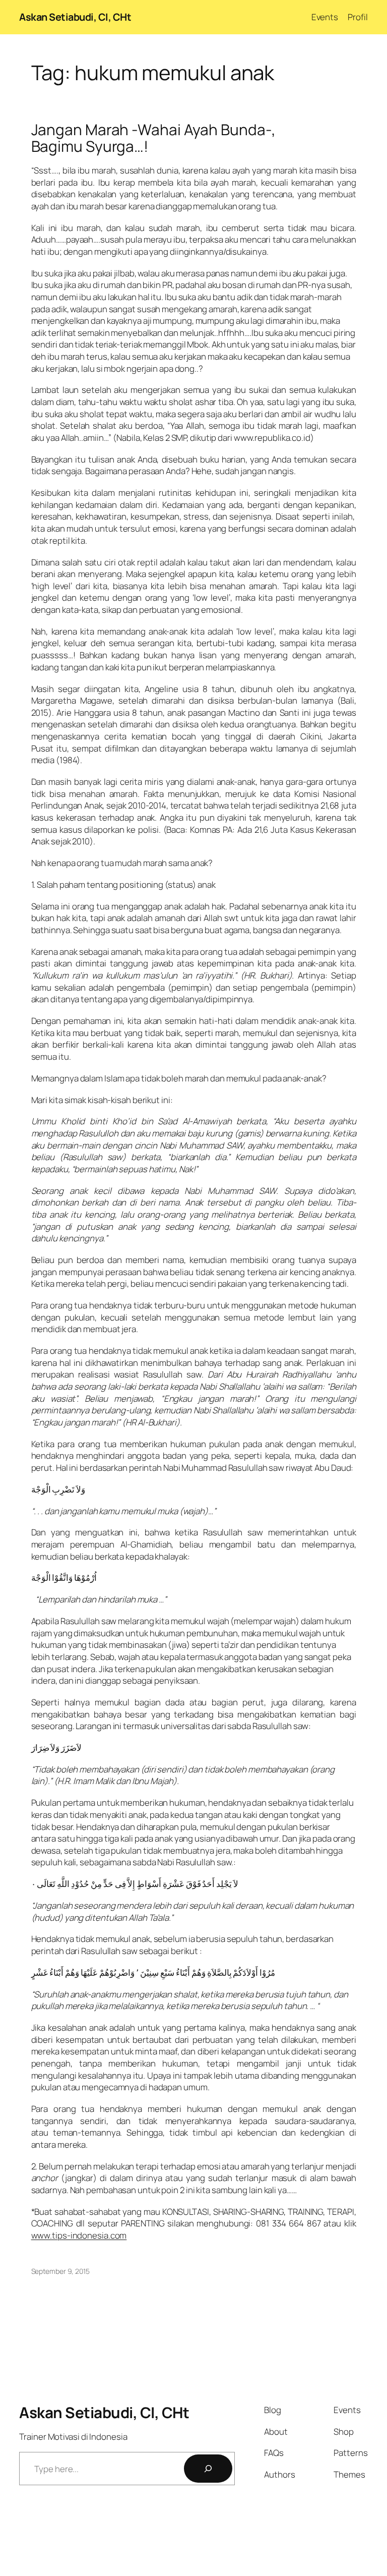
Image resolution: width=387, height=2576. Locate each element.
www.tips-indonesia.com (79, 2235)
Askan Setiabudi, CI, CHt (75, 17)
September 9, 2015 (60, 2271)
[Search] (208, 2469)
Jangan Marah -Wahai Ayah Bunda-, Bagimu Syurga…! (154, 138)
